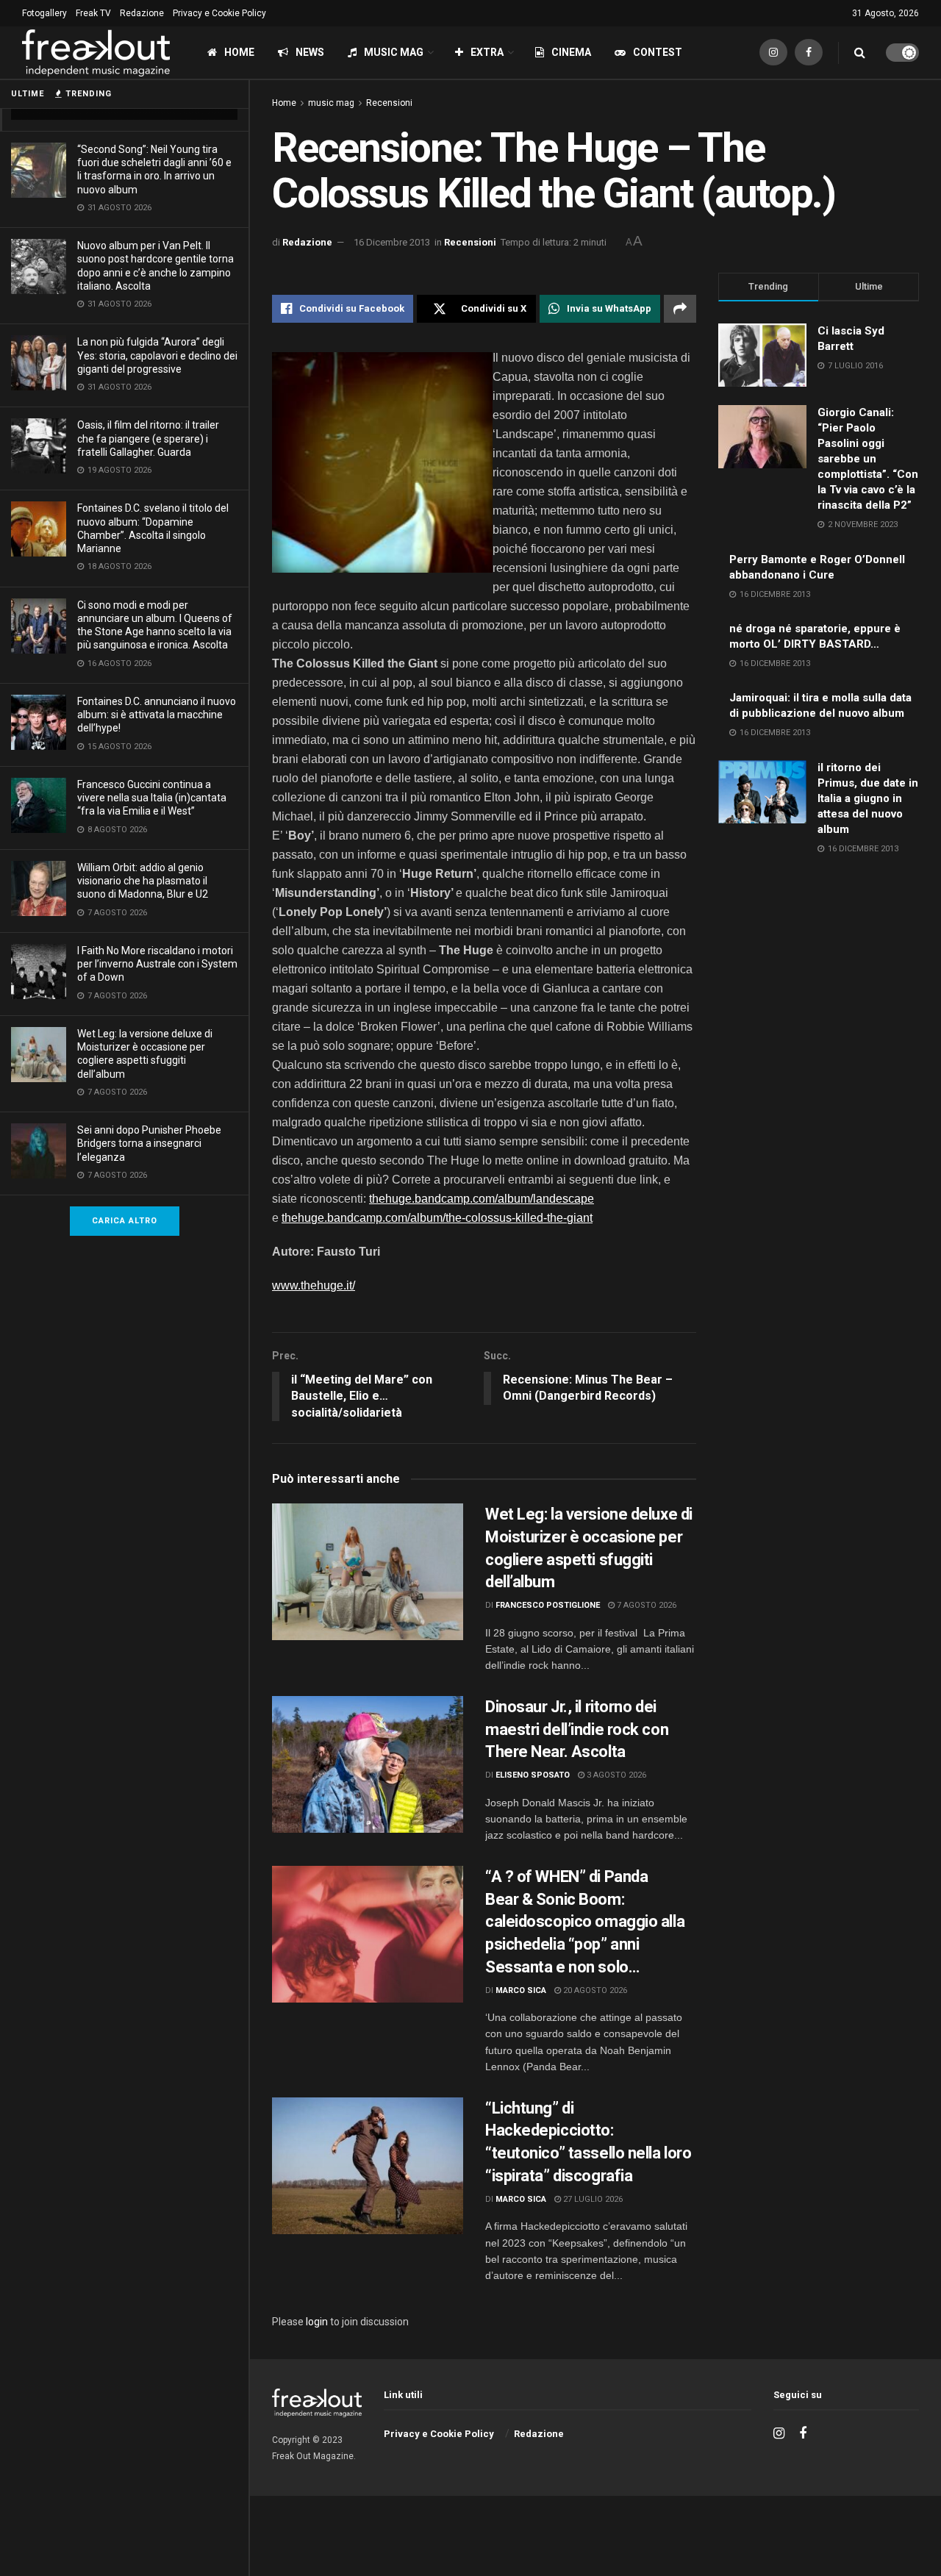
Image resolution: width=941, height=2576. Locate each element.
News (310, 52)
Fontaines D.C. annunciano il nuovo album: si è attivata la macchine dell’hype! (157, 715)
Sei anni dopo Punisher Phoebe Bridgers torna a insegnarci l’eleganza (149, 1143)
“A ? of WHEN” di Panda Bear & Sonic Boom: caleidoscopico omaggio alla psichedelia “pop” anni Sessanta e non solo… (585, 1922)
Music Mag (394, 52)
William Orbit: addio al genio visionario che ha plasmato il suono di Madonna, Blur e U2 (143, 881)
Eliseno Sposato (533, 1775)
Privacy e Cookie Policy (219, 13)
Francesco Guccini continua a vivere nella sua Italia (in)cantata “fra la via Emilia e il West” (152, 798)
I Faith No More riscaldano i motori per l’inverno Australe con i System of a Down (157, 964)
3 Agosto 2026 (615, 1775)
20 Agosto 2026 (594, 1990)
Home (239, 52)
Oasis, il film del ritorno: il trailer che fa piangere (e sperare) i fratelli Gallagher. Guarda (148, 438)
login (317, 2322)
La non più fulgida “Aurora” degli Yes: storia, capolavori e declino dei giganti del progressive (157, 355)
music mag (331, 103)
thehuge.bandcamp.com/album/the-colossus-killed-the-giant (437, 1218)
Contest (658, 52)
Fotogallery (44, 13)
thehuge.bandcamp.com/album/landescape (482, 1199)
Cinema (571, 52)
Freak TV (93, 13)
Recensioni (389, 103)
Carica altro (125, 1221)
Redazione (142, 13)
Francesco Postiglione (548, 1605)
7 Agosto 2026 (645, 1605)
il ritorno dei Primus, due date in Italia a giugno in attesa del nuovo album (868, 798)
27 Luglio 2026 (592, 2199)
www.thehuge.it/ (314, 1285)
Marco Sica (521, 1990)
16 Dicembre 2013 (392, 242)
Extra (487, 52)
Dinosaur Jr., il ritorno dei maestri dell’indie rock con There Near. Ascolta (577, 1729)
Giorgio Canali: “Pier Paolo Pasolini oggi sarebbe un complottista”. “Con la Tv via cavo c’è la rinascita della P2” (868, 459)
